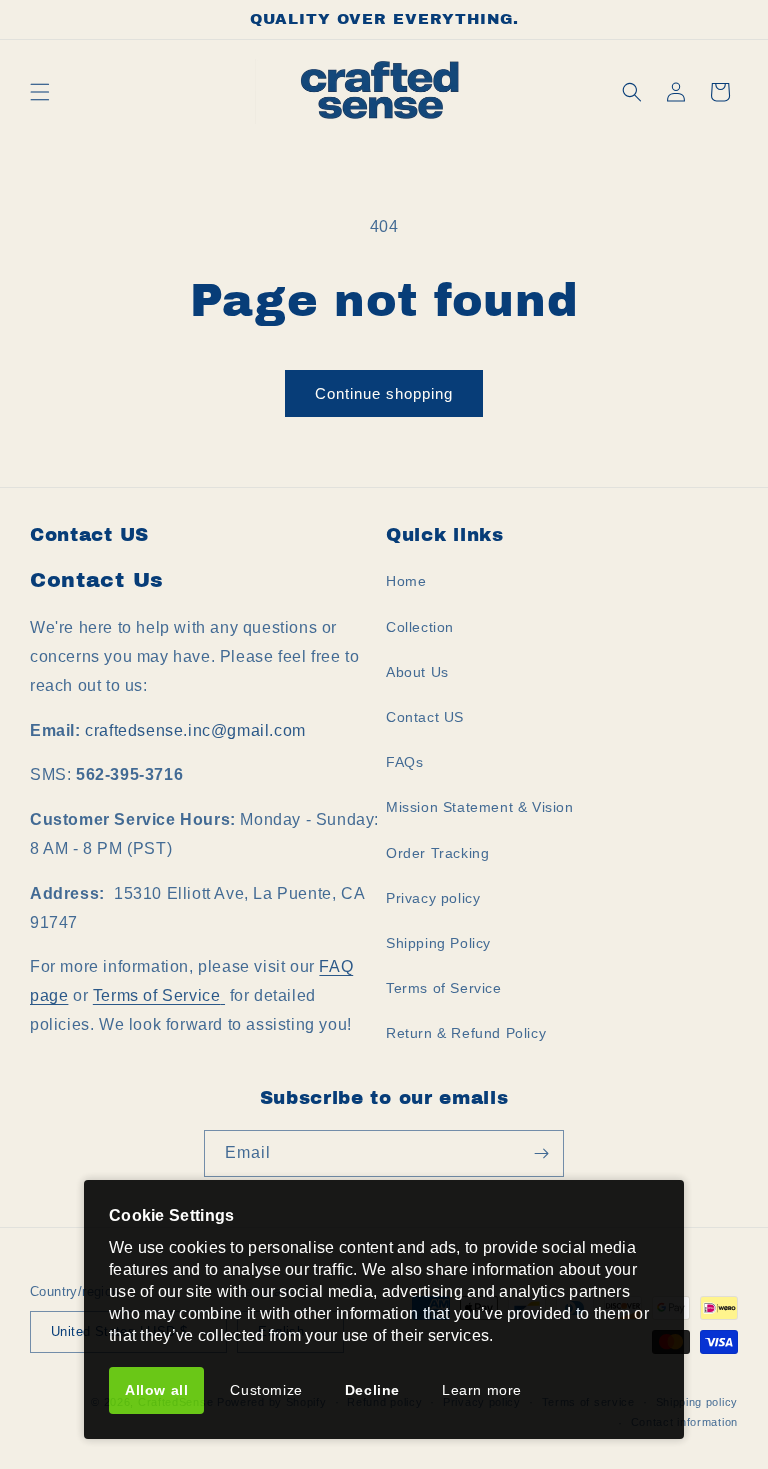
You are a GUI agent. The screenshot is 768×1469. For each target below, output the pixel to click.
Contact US (425, 717)
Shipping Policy (438, 943)
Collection (420, 627)
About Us (417, 672)
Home (406, 581)
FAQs (404, 762)
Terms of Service (157, 995)
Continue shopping (384, 393)
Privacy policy (433, 898)
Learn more (482, 1390)
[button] (40, 92)
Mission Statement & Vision (480, 807)
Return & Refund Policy (466, 1033)
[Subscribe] (541, 1153)
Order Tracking (437, 853)
